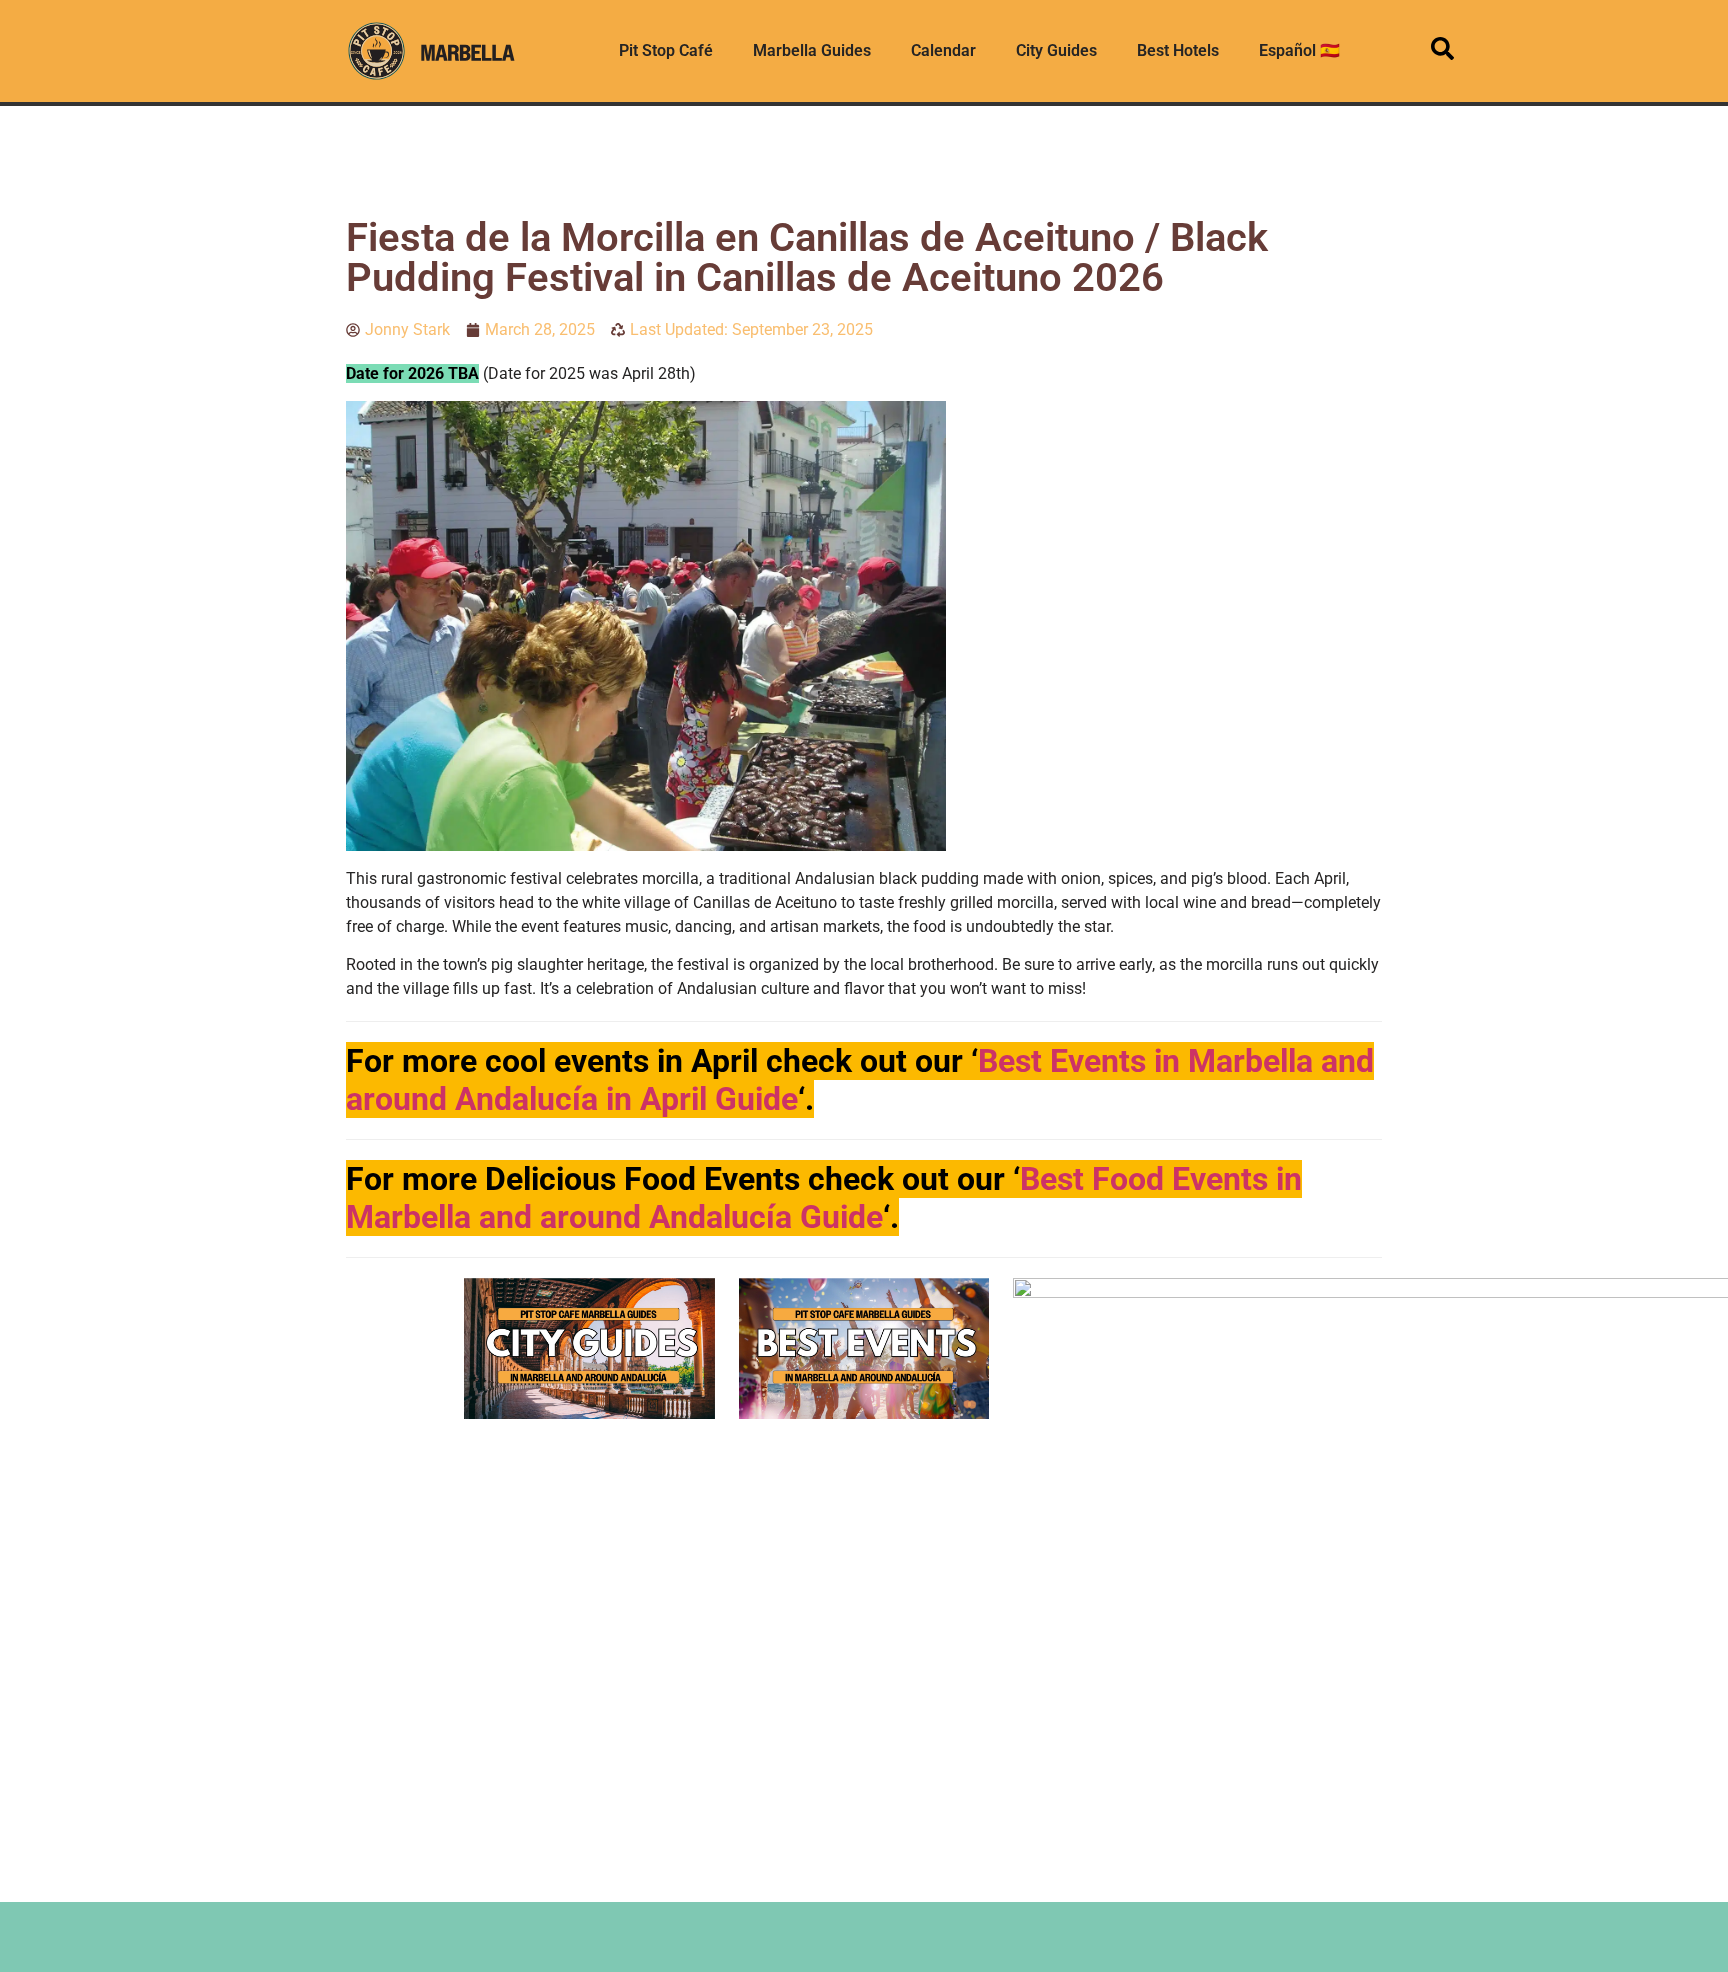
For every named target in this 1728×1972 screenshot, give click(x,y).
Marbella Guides (812, 50)
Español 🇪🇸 (1299, 50)
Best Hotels (1178, 50)
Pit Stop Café (666, 50)
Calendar (943, 50)
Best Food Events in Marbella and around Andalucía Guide (824, 1198)
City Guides (1056, 50)
